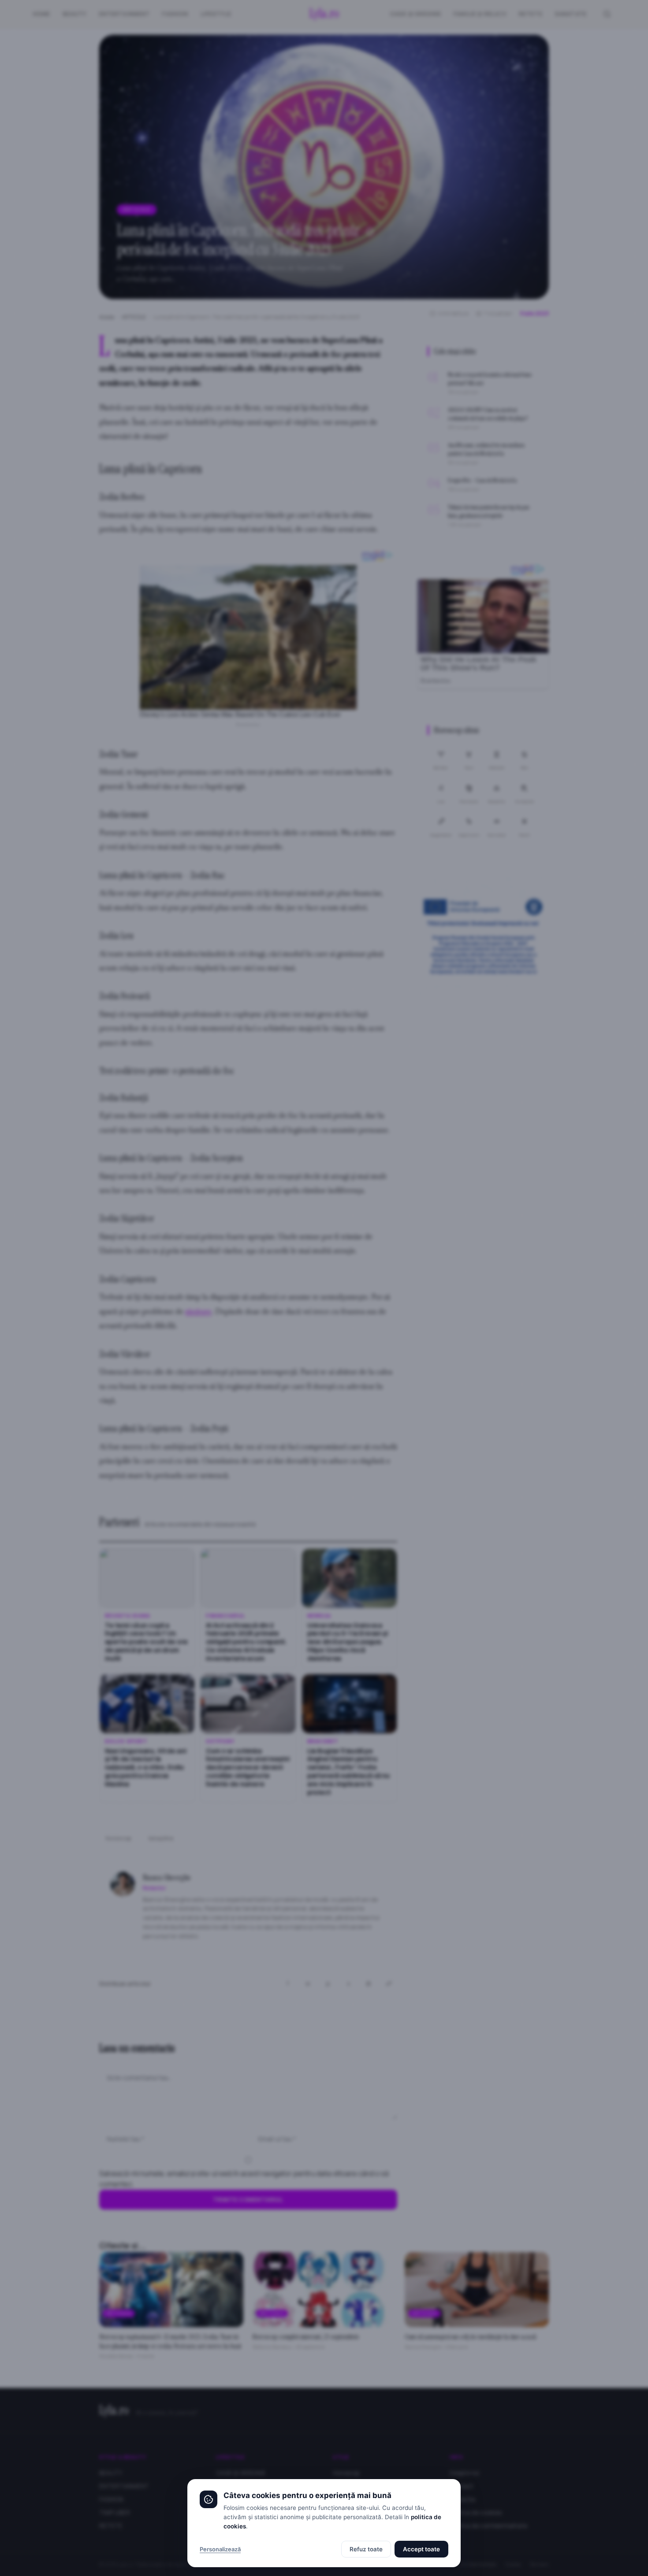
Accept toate (421, 2549)
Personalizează (220, 2549)
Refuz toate (366, 2549)
